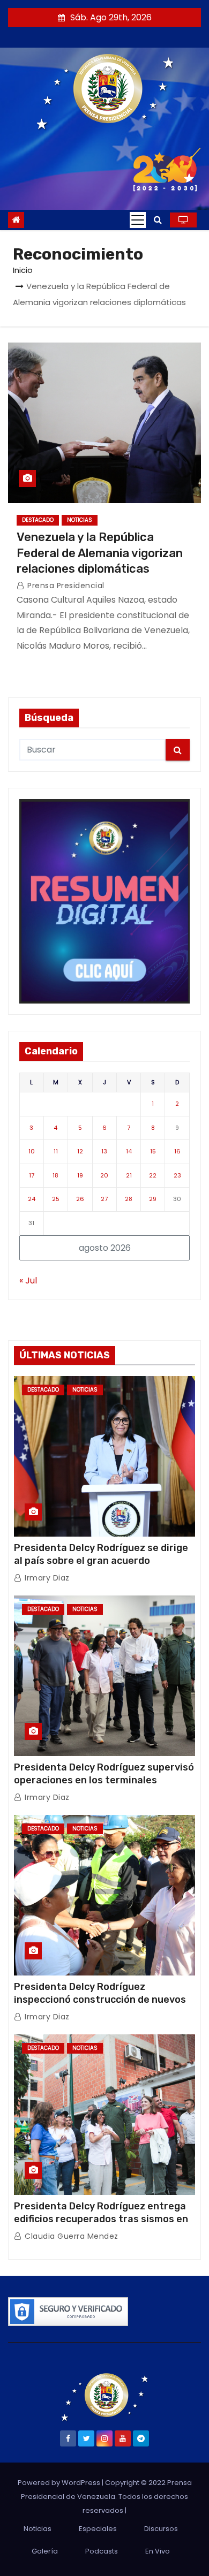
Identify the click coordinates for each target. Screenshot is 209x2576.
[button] (158, 220)
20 (104, 1175)
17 (32, 1175)
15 (153, 1151)
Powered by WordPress (60, 2483)
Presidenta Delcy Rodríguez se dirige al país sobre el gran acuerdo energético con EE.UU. (101, 1561)
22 (153, 1175)
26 (80, 1199)
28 (129, 1199)
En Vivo (158, 2551)
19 (80, 1175)
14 (129, 1151)
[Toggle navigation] (138, 220)
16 (177, 1151)
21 (129, 1175)
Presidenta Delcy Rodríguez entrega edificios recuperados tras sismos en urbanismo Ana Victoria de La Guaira (101, 2219)
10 (32, 1151)
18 (55, 1175)
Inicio (23, 270)
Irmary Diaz (46, 1578)
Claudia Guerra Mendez (70, 2236)
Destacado (38, 520)
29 (153, 1199)
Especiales (98, 2529)
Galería (45, 2551)
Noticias (80, 520)
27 (104, 1199)
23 (177, 1175)
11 (56, 1151)
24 (32, 1199)
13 (104, 1151)
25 (56, 1199)
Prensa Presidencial (65, 586)
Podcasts (102, 2551)
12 (80, 1151)
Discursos (161, 2529)
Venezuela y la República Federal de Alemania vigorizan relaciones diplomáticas (100, 553)
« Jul (28, 1281)
